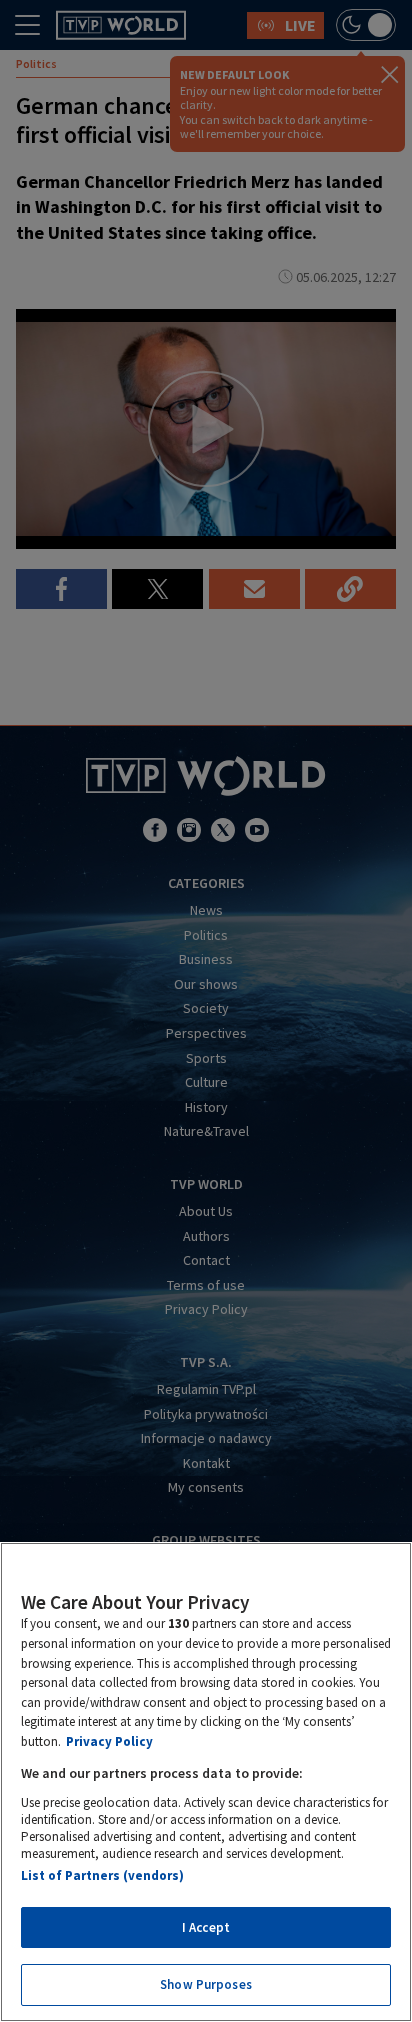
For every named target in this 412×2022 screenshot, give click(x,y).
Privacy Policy (109, 1741)
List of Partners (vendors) (102, 1875)
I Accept (206, 1927)
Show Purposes (206, 1984)
